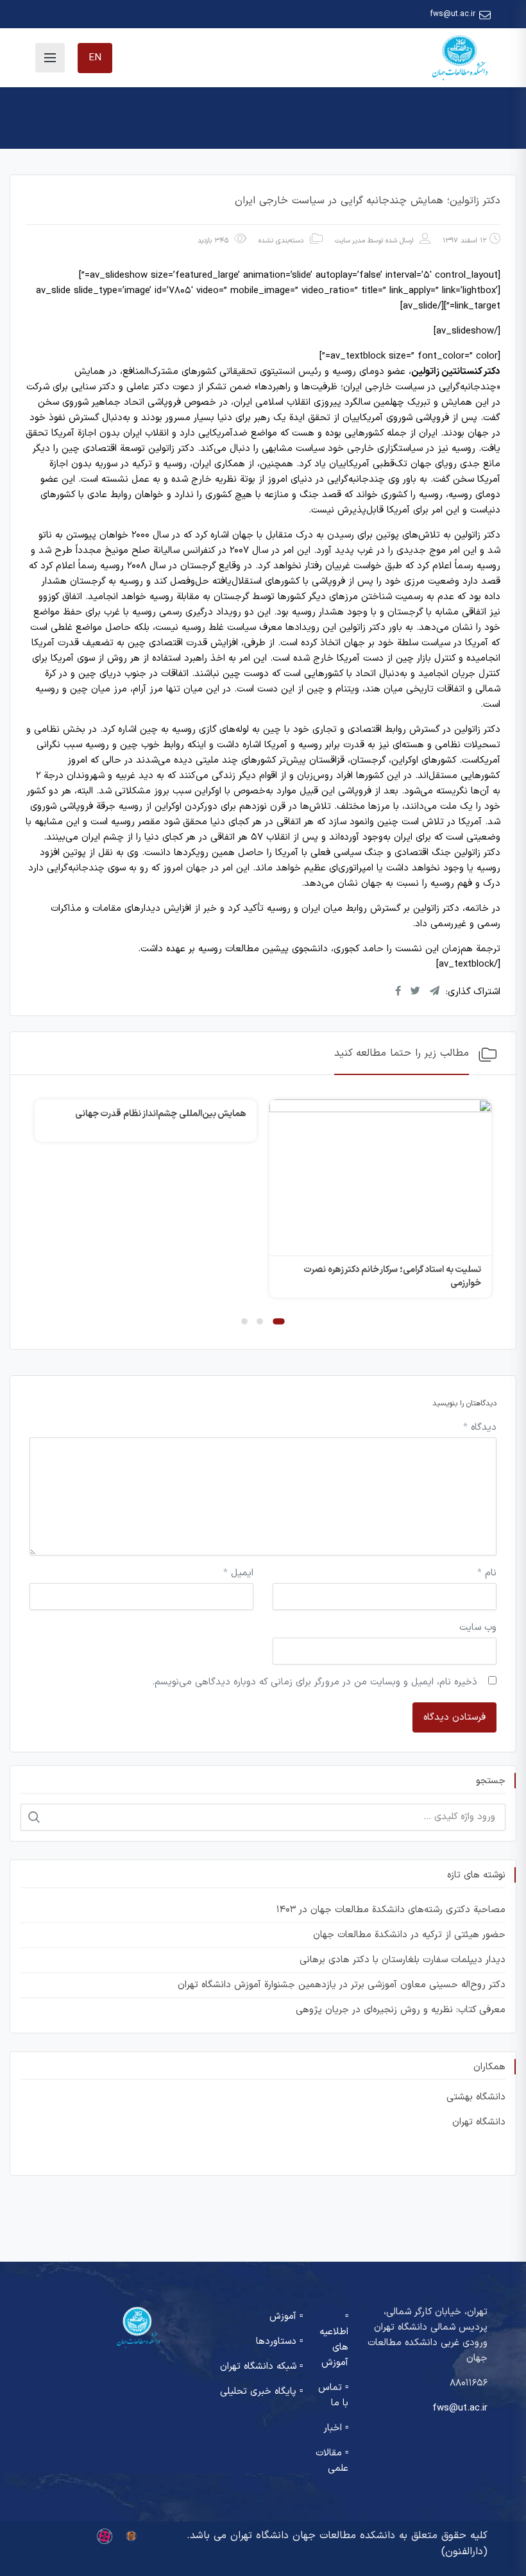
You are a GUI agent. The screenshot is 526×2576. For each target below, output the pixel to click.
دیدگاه (480, 1428)
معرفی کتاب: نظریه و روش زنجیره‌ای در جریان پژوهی (401, 2010)
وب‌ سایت (478, 1628)
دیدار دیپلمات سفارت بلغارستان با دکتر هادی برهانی (403, 1960)
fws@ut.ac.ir (453, 14)
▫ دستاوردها (279, 2342)
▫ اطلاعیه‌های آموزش (334, 2340)
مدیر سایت (350, 241)
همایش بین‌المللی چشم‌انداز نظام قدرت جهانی (161, 1114)
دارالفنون (464, 2552)
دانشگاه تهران (479, 2122)
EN (95, 58)
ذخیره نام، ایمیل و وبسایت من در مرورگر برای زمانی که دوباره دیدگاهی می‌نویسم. (315, 1682)
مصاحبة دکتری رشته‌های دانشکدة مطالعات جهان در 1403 (391, 1910)
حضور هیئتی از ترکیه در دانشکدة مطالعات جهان (409, 1935)
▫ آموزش (286, 2317)
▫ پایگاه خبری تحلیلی (261, 2392)
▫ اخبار (336, 2428)
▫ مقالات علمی (332, 2461)
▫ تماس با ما (333, 2395)
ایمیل (238, 1573)
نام (487, 1573)
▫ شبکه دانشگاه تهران (261, 2367)
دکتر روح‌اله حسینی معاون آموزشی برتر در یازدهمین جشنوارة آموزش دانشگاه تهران (342, 1985)
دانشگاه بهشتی (476, 2097)
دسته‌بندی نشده (281, 241)
